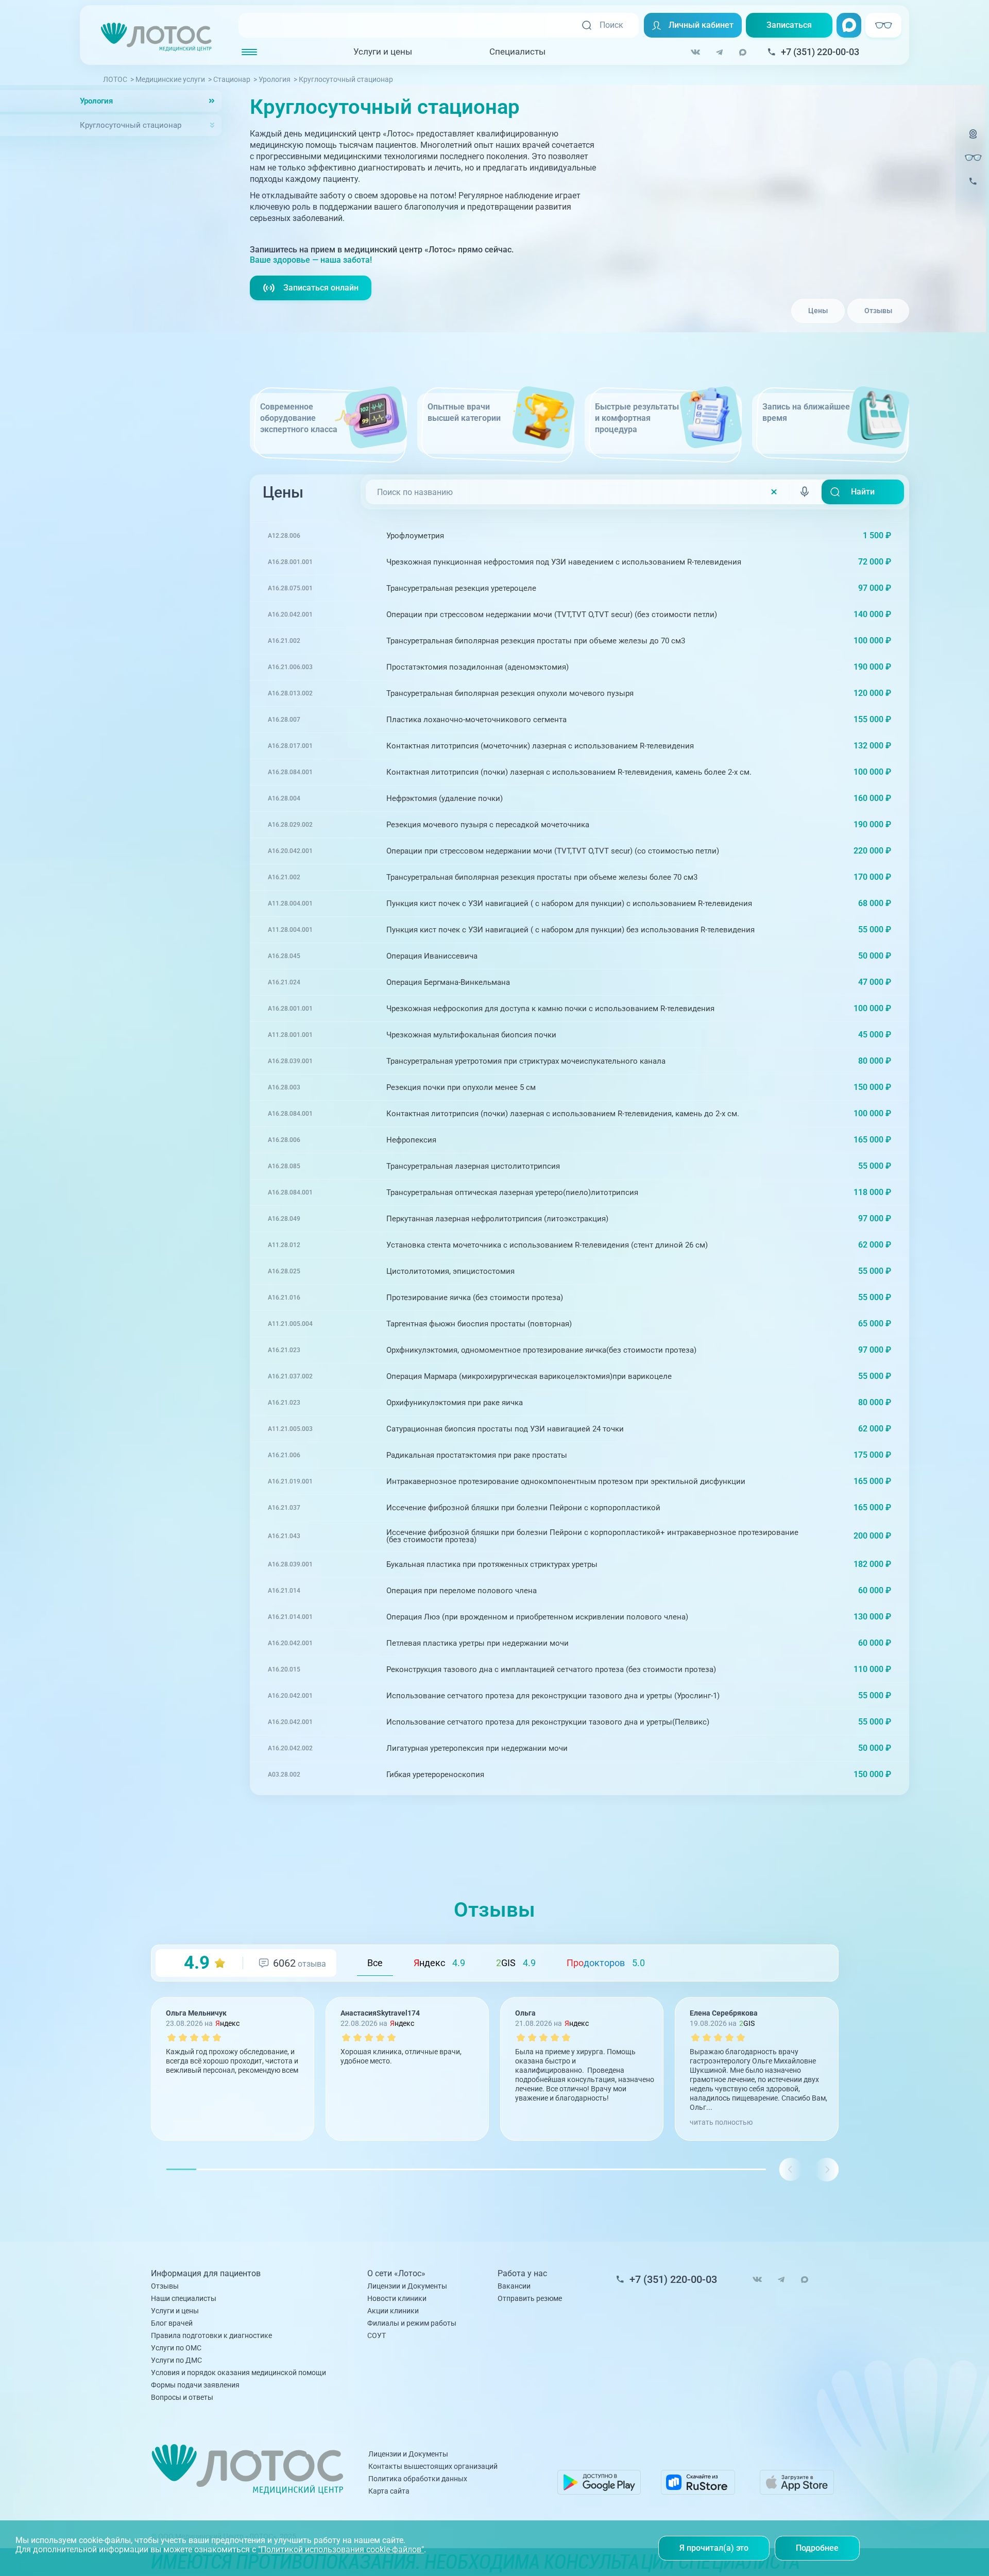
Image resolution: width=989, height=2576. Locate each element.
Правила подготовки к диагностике (211, 2335)
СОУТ (377, 2335)
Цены (818, 311)
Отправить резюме (530, 2298)
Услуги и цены (383, 52)
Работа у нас (522, 2274)
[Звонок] (973, 188)
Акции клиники (393, 2311)
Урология (96, 101)
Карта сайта (389, 2491)
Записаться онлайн (321, 288)
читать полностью (721, 2122)
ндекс (439, 1963)
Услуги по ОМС (176, 2348)
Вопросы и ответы (182, 2397)
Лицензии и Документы (407, 2286)
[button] (826, 2169)
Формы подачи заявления (195, 2385)
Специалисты (517, 52)
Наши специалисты (184, 2298)
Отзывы (878, 311)
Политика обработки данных (418, 2479)
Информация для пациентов (206, 2274)
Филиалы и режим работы (412, 2323)
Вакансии (514, 2286)
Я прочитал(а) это (714, 2548)
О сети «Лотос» (396, 2274)
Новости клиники (397, 2298)
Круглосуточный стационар (131, 125)
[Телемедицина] (973, 140)
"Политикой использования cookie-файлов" (341, 2549)
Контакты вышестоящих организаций (433, 2466)
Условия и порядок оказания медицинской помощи (238, 2373)
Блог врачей (172, 2323)
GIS (516, 1963)
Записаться (789, 25)
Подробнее (817, 2548)
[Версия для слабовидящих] (973, 158)
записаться (861, 535)
